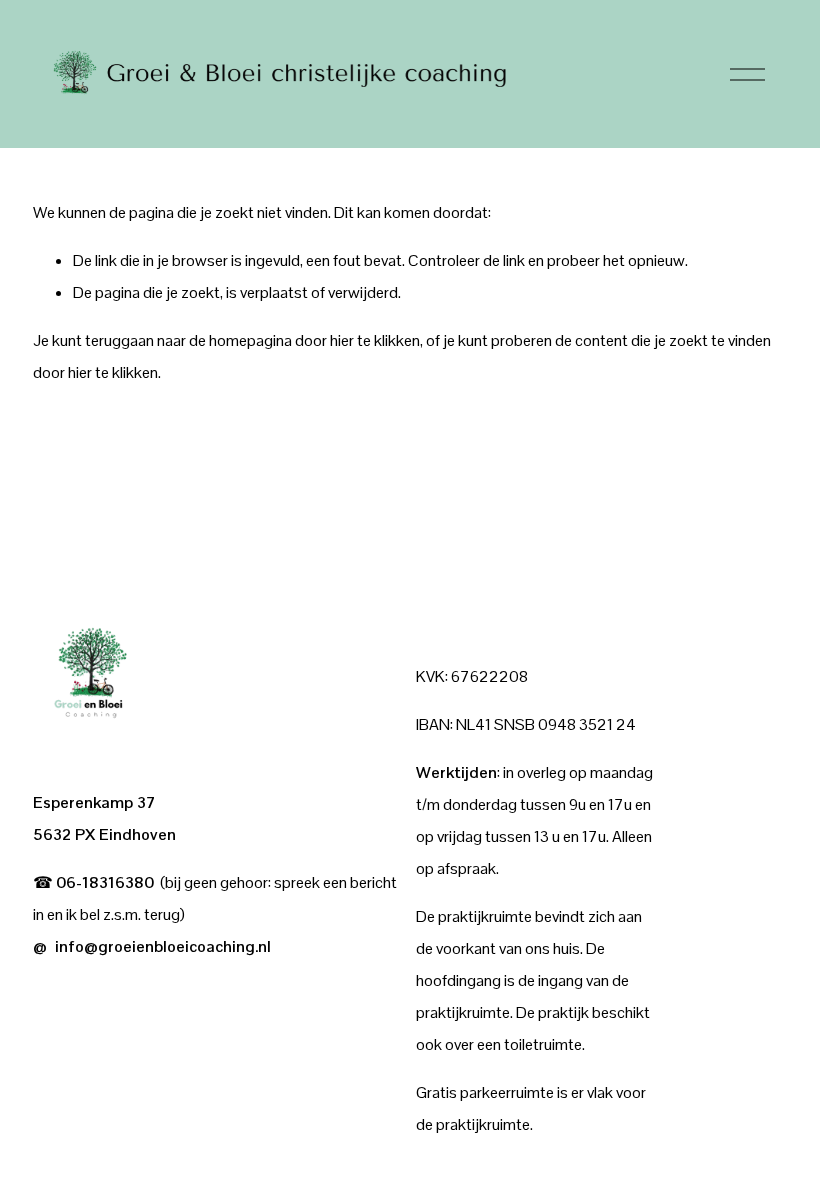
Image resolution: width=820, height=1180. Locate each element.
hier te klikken (375, 340)
